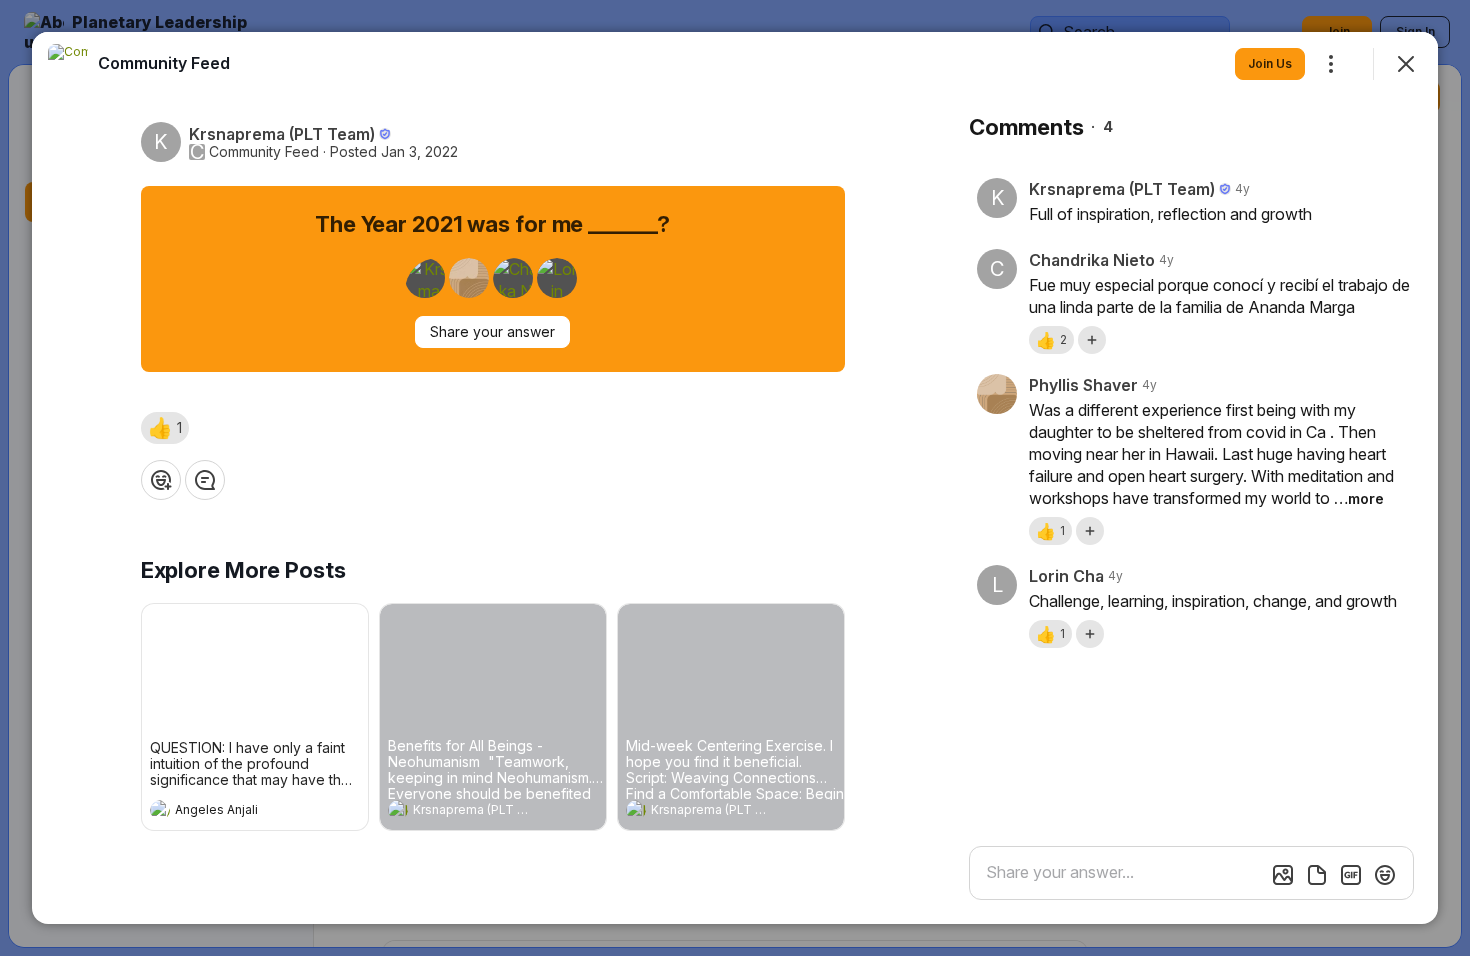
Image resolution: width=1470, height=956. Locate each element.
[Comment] (205, 480)
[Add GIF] (1351, 875)
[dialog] (735, 478)
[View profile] (160, 810)
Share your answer (492, 331)
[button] (165, 428)
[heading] (235, 812)
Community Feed (264, 152)
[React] (161, 480)
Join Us (1270, 63)
